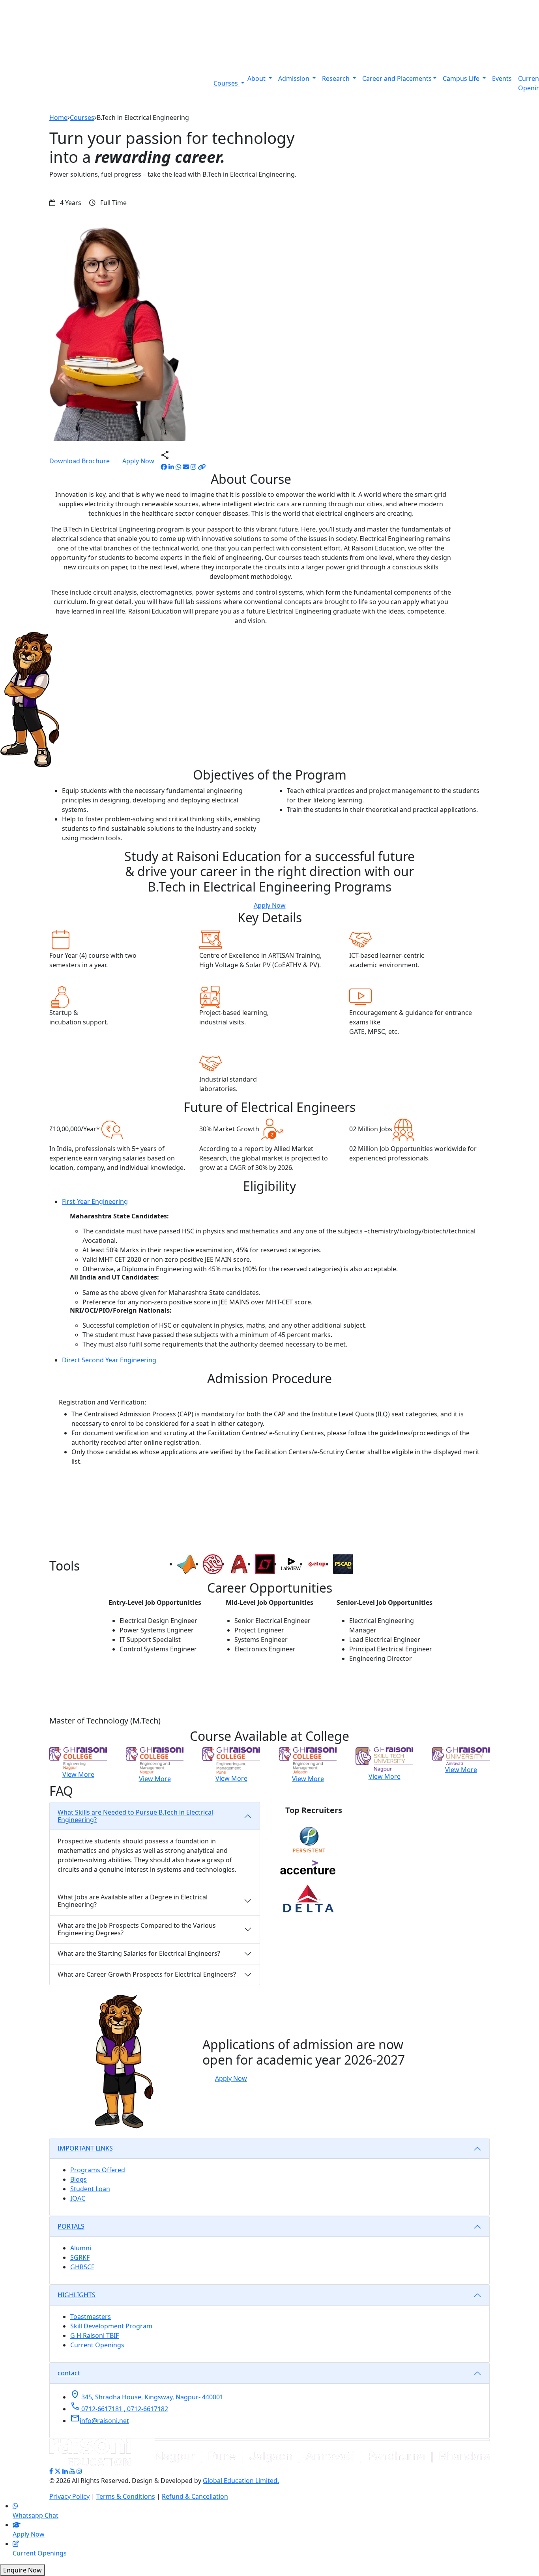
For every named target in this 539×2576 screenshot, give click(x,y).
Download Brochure (80, 461)
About (257, 78)
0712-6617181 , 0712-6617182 (119, 2409)
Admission (295, 78)
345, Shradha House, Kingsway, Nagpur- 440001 (147, 2397)
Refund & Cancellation (195, 2496)
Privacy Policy (69, 2496)
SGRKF (80, 2257)
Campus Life (462, 78)
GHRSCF (82, 2267)
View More (78, 1774)
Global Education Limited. (241, 2481)
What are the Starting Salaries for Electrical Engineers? (139, 1953)
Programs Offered (98, 2170)
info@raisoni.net (100, 2421)
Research (337, 78)
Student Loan (90, 2189)
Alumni (81, 2248)
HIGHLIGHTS (77, 2295)
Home (58, 118)
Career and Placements (397, 78)
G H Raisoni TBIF (95, 2335)
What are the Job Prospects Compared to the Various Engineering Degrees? (137, 1929)
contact (69, 2373)
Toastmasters (91, 2317)
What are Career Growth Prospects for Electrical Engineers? (147, 1974)
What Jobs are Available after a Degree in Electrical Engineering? (133, 1901)
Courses (226, 83)
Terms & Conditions (126, 2496)
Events (502, 78)
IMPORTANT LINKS (85, 2148)
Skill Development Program (111, 2326)
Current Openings (97, 2345)
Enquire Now (22, 2570)
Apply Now (138, 461)
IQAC (78, 2198)
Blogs (79, 2179)
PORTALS (71, 2226)
